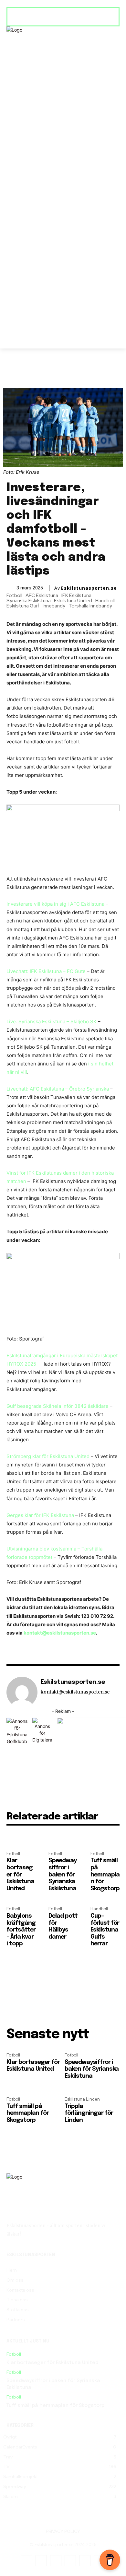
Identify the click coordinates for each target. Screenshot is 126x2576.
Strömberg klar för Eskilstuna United (48, 1456)
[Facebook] (27, 2561)
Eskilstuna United (73, 601)
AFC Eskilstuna (42, 596)
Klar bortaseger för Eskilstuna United (20, 1875)
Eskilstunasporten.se (89, 588)
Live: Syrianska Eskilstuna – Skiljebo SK (52, 1021)
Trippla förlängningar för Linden (89, 2113)
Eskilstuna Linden (82, 2099)
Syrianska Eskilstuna (29, 601)
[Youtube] (85, 2561)
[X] (70, 2561)
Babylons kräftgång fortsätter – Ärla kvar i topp (21, 1930)
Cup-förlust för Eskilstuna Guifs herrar (105, 1930)
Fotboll (14, 596)
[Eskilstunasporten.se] (22, 1692)
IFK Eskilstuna (76, 596)
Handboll (105, 601)
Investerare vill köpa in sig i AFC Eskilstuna (56, 904)
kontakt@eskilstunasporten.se (60, 1633)
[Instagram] (41, 2561)
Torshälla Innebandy (90, 606)
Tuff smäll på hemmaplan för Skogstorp (105, 1875)
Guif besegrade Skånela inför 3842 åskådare (58, 1406)
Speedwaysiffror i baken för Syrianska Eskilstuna (63, 1875)
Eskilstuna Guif (23, 606)
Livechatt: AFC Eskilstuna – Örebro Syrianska (58, 1089)
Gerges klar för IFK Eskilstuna (40, 1515)
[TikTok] (56, 2561)
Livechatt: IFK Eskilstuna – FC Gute (47, 971)
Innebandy (54, 606)
